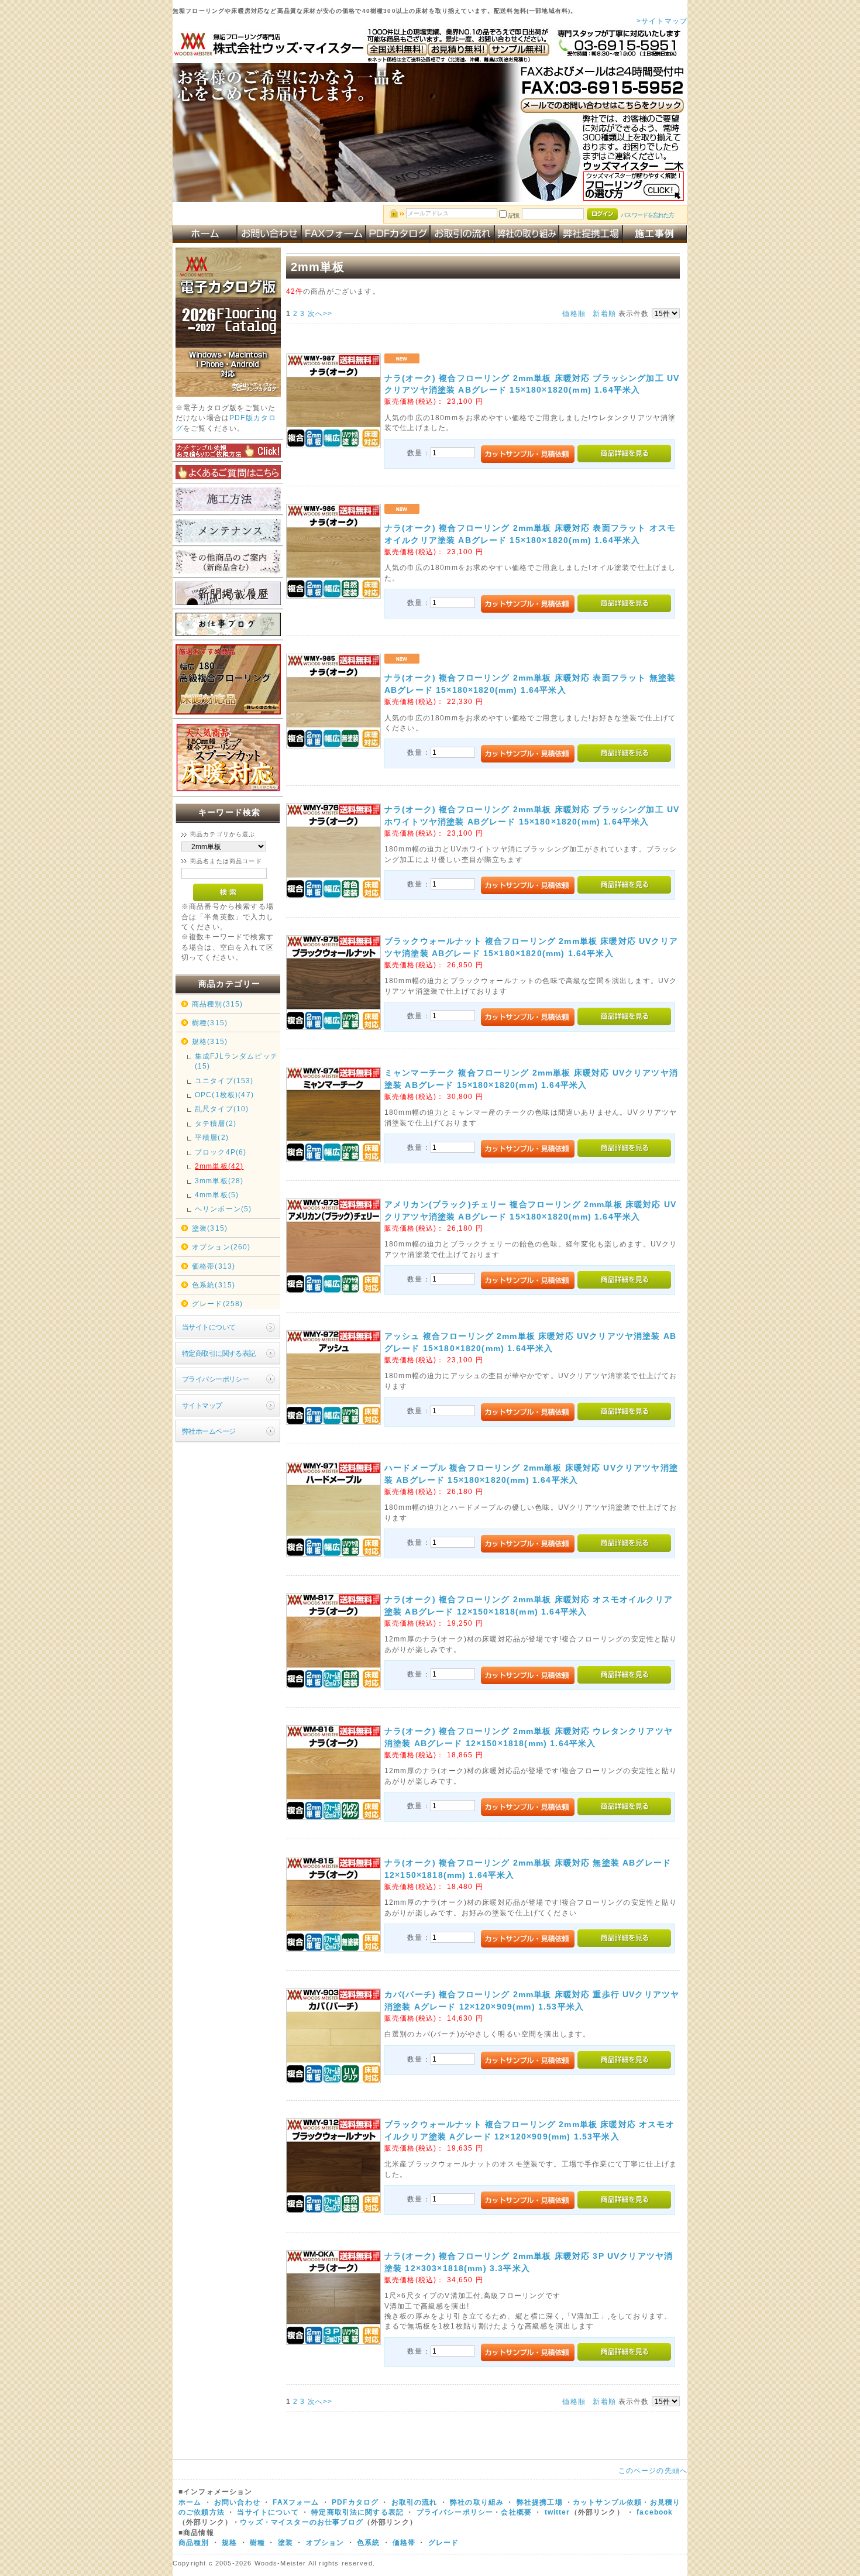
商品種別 (194, 2542)
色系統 (368, 2542)
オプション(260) (221, 1247)
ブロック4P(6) (221, 1152)
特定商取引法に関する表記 (357, 2512)
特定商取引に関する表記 (219, 1353)
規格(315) (210, 1041)
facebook (655, 2512)
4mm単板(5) (217, 1195)
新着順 (604, 313)
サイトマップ (202, 1405)
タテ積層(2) (216, 1123)
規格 (229, 2542)
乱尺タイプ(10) (222, 1109)
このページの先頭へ (653, 2470)
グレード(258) (217, 1304)
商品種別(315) (217, 1004)
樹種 (259, 2542)
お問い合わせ (237, 2502)
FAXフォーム (296, 2502)
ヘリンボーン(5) (223, 1209)
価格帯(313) (214, 1266)
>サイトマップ (662, 21)
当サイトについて (209, 1327)
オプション (325, 2542)
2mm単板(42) (219, 1166)
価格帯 (404, 2542)
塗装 (285, 2542)
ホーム (190, 2502)
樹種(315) (210, 1023)
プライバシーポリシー (215, 1379)
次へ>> (320, 313)
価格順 (574, 313)
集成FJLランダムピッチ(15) (236, 1061)
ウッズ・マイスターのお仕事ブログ (302, 2522)
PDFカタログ (355, 2502)
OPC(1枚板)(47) (224, 1095)
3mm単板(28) (219, 1181)
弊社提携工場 (540, 2502)
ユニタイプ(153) (224, 1081)
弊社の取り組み (477, 2502)
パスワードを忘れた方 (647, 215)
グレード (444, 2542)
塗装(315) (210, 1228)
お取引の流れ (414, 2502)
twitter (558, 2512)
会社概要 (516, 2512)
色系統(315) (214, 1285)
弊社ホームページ (209, 1431)
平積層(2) (212, 1137)
